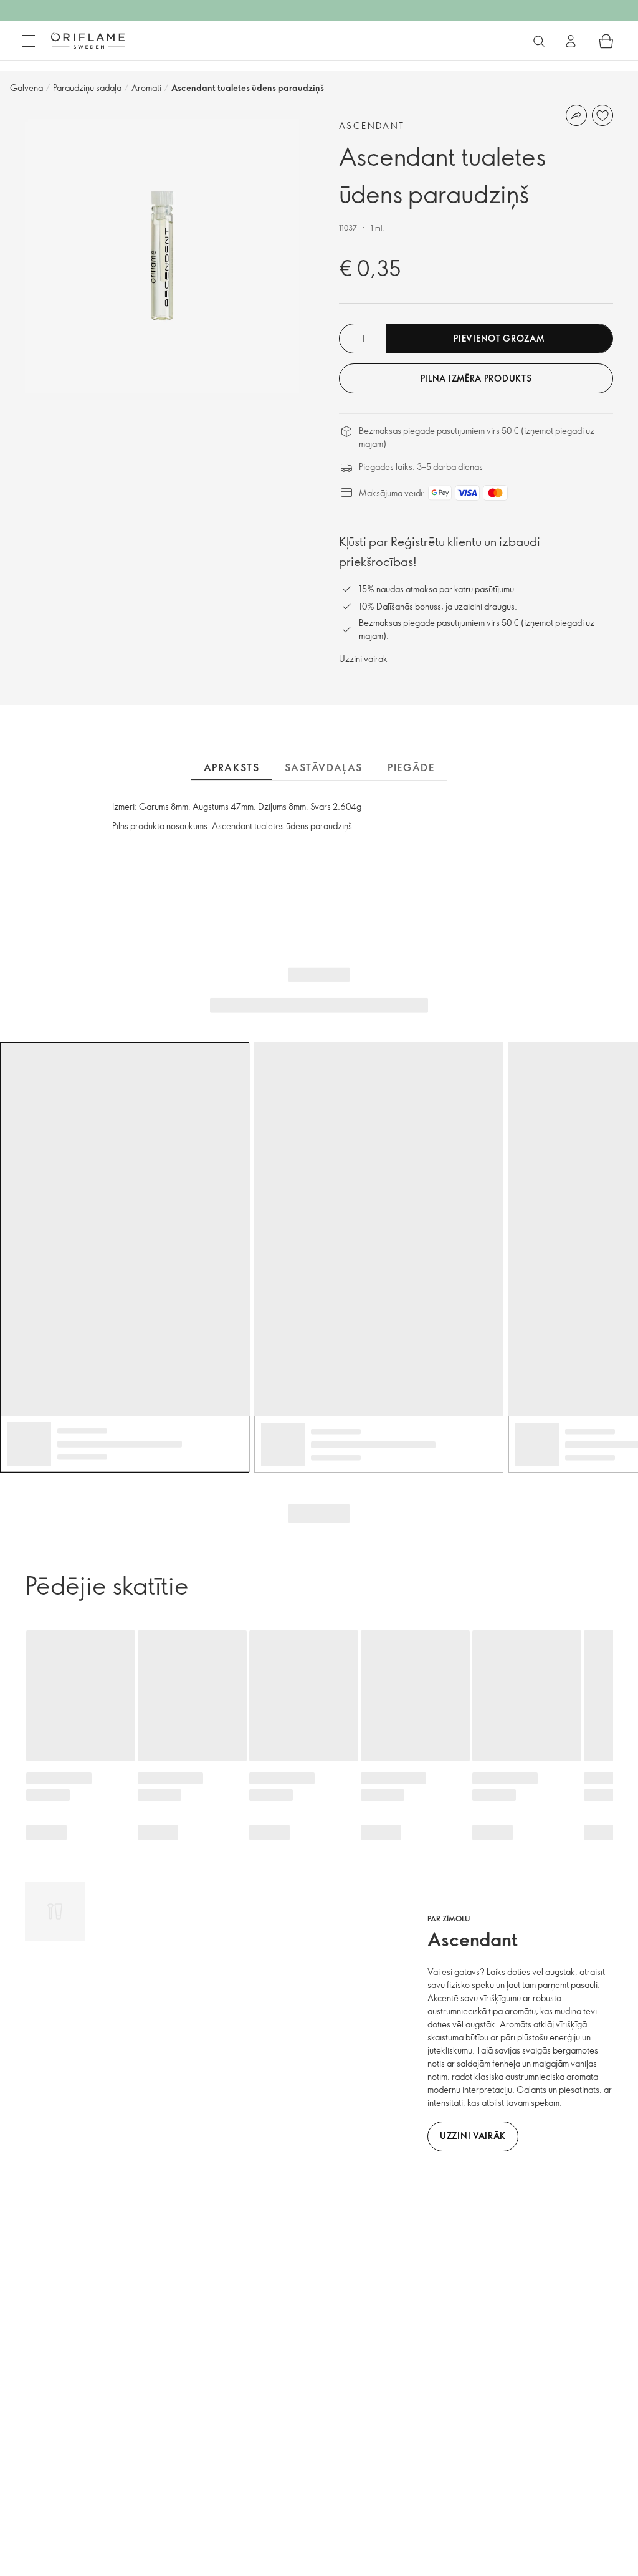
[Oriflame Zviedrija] (88, 41)
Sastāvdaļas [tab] (324, 767)
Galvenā (26, 88)
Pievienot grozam (499, 338)
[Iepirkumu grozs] (606, 41)
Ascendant (372, 126)
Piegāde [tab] (411, 767)
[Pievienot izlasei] (602, 115)
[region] (162, 256)
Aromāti (146, 88)
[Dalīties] (576, 115)
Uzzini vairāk (363, 659)
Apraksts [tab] (232, 767)
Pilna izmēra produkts (476, 378)
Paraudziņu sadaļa (87, 88)
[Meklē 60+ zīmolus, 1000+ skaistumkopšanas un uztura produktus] (539, 41)
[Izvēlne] (29, 41)
